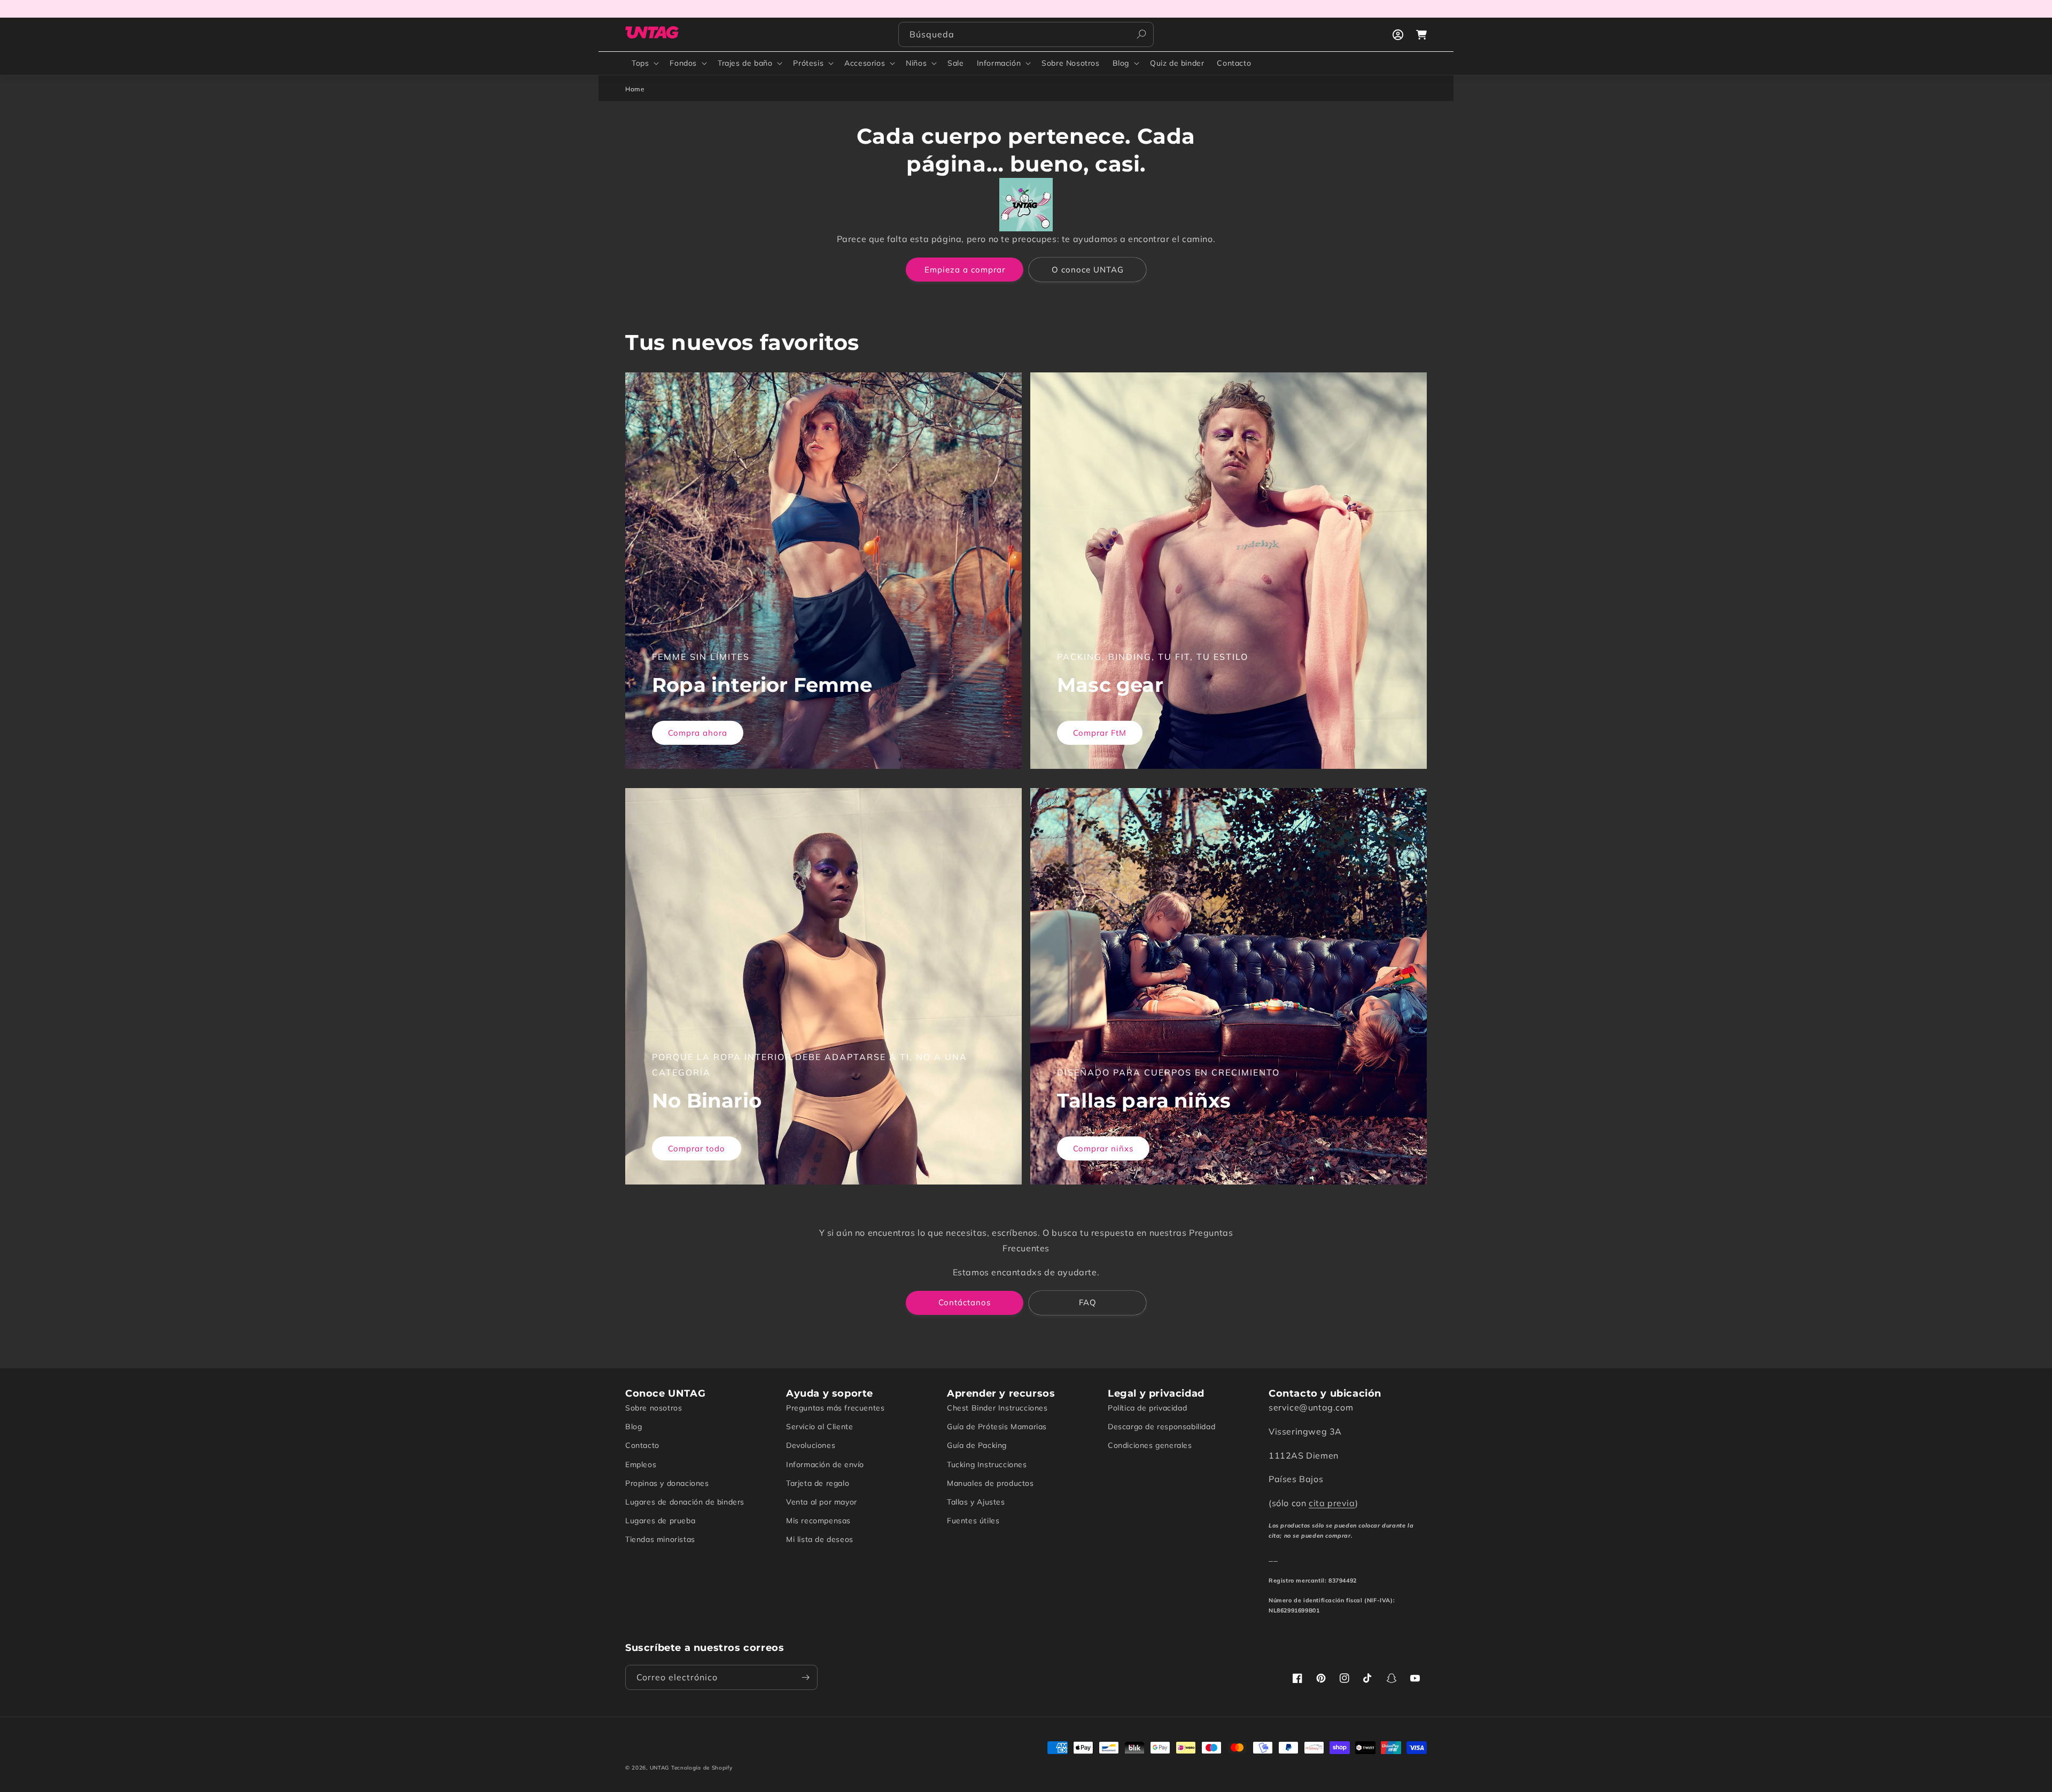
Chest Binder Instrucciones (997, 1408)
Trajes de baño (745, 63)
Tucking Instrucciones (987, 1464)
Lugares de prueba (660, 1521)
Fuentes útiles (973, 1521)
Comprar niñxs (1103, 1148)
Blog (1121, 63)
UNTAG (660, 1768)
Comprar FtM (1100, 733)
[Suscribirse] (805, 1677)
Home (635, 89)
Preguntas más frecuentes (835, 1408)
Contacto (642, 1445)
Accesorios (865, 63)
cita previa (1332, 1503)
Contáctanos (965, 1302)
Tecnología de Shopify (702, 1768)
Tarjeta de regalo (818, 1483)
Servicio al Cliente (819, 1427)
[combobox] (1026, 34)
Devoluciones (811, 1445)
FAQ (1088, 1302)
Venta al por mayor (822, 1502)
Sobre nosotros (654, 1408)
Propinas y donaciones (667, 1483)
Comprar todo (697, 1148)
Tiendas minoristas (660, 1539)
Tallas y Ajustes (976, 1502)
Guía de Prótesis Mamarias (997, 1427)
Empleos (641, 1464)
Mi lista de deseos (820, 1539)
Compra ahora (698, 733)
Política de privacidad (1147, 1408)
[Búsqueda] (1141, 34)
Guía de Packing (977, 1445)
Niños (916, 63)
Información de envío (825, 1464)
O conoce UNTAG (1088, 270)
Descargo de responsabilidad (1161, 1427)
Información (999, 63)
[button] (644, 63)
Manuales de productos (990, 1483)
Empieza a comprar (965, 270)
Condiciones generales (1150, 1445)
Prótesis (808, 63)
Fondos (683, 63)
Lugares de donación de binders (685, 1502)
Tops (640, 63)
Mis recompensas (818, 1521)
